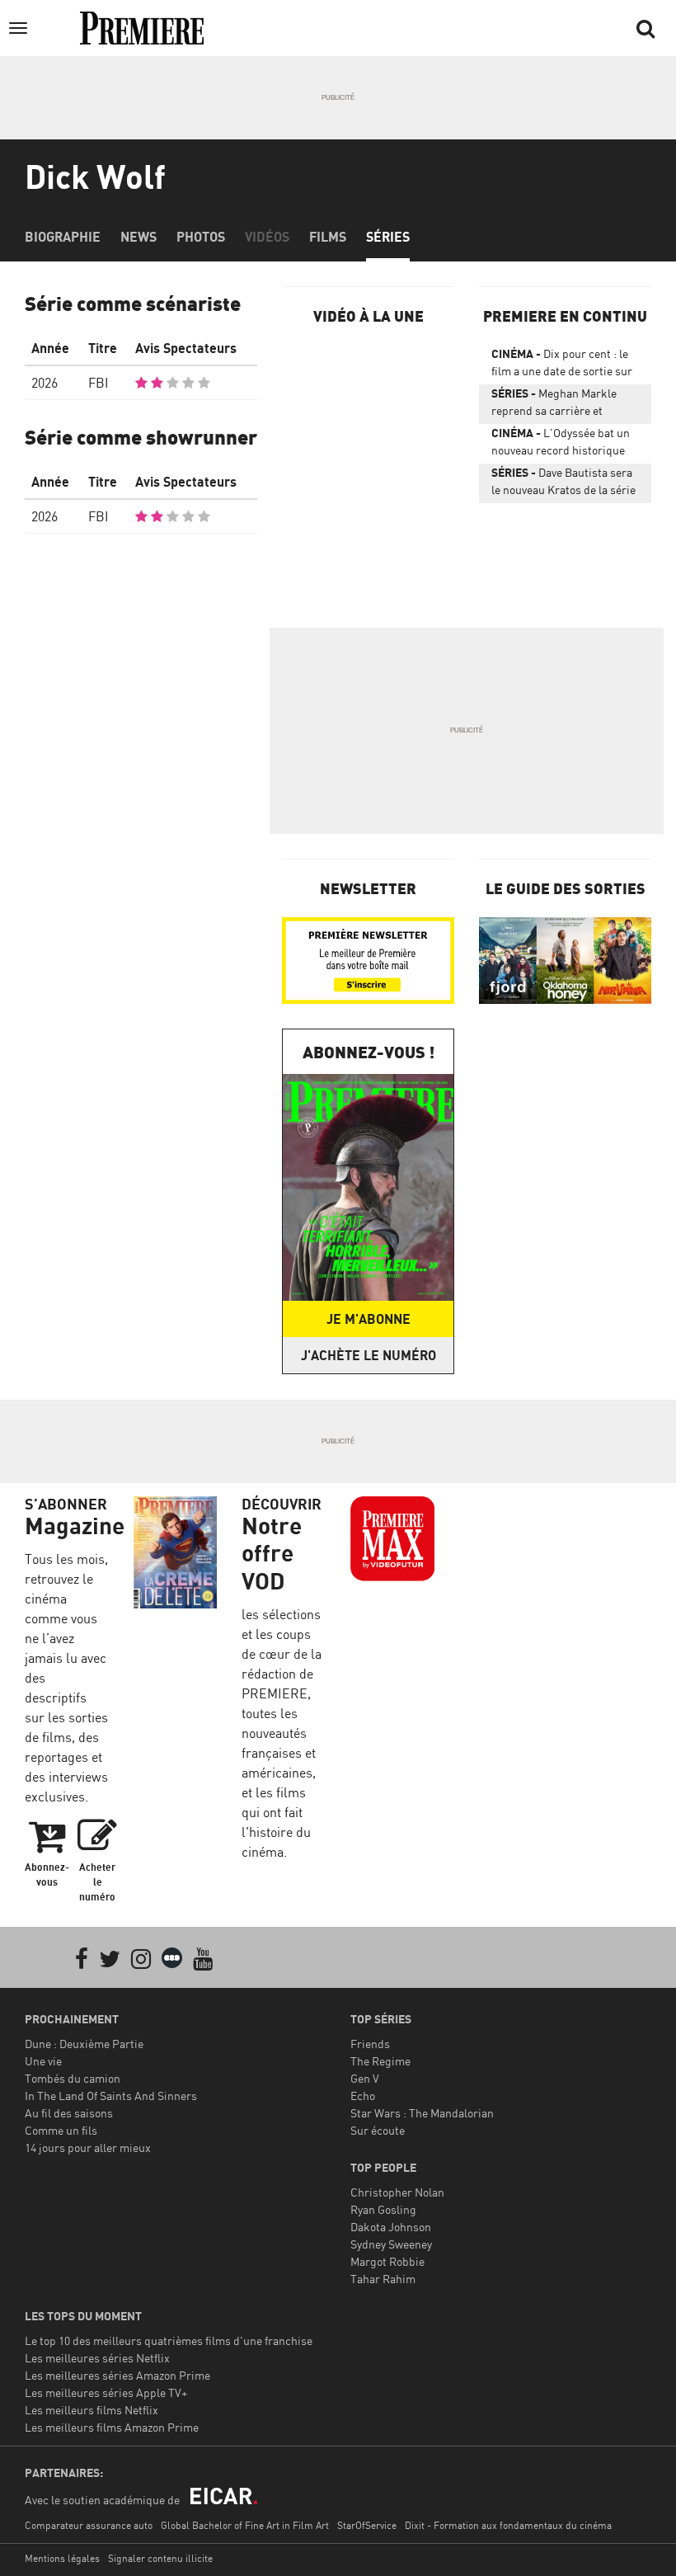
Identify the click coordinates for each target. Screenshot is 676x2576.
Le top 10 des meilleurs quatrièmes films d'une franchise (169, 2341)
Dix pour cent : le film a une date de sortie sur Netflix (562, 365)
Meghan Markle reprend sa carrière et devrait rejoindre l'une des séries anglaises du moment (563, 405)
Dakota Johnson (391, 2227)
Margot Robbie (387, 2261)
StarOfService (367, 2525)
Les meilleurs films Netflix (92, 2410)
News (138, 237)
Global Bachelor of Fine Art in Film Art (245, 2525)
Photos (201, 237)
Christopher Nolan (397, 2192)
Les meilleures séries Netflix (97, 2358)
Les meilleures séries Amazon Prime (117, 2375)
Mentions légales (62, 2558)
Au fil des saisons (69, 2113)
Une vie (43, 2061)
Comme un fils (61, 2130)
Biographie (63, 237)
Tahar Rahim (383, 2279)
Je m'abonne (369, 1319)
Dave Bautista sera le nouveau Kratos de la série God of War (563, 484)
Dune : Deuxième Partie (84, 2044)
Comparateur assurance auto (89, 2525)
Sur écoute (378, 2130)
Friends (370, 2044)
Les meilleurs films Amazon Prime (112, 2427)
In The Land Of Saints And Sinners (111, 2096)
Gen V (365, 2078)
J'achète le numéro (369, 1355)
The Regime (380, 2061)
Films (328, 237)
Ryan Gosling (383, 2209)
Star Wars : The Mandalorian (422, 2113)
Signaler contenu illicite (160, 2558)
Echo (363, 2096)
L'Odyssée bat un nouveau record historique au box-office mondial (561, 445)
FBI (99, 383)
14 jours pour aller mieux (88, 2147)
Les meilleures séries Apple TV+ (106, 2392)
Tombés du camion (73, 2078)
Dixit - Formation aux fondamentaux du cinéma (508, 2525)
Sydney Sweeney (391, 2244)
